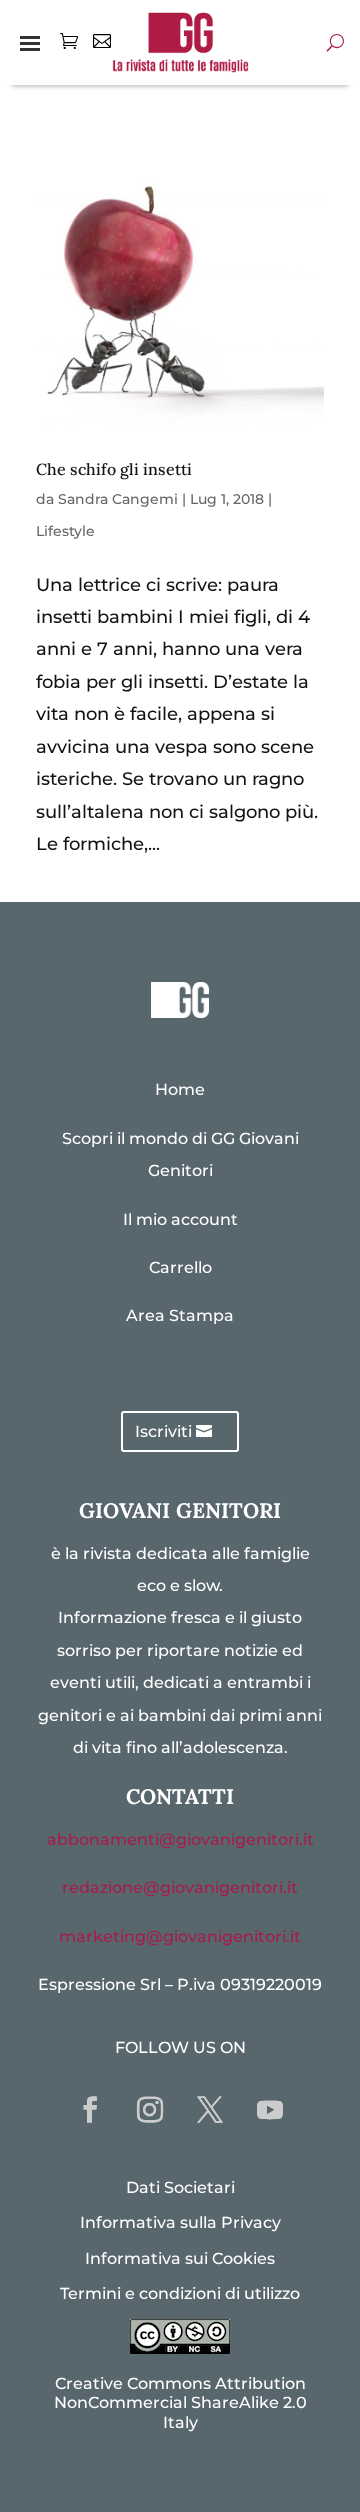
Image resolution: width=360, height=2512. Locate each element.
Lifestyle (65, 531)
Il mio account (180, 1219)
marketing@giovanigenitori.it (180, 1936)
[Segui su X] (210, 2110)
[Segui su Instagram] (150, 2110)
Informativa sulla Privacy (180, 2222)
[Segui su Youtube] (270, 2110)
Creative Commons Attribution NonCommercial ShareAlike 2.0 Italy (180, 2402)
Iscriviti (163, 1431)
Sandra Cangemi (118, 499)
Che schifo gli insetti (114, 469)
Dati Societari (180, 2187)
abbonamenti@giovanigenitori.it (180, 1839)
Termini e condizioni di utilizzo (180, 2293)
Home (180, 1089)
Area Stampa (180, 1315)
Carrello (180, 1267)
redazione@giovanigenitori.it (180, 1887)
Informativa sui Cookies (180, 2258)
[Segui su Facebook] (90, 2110)
